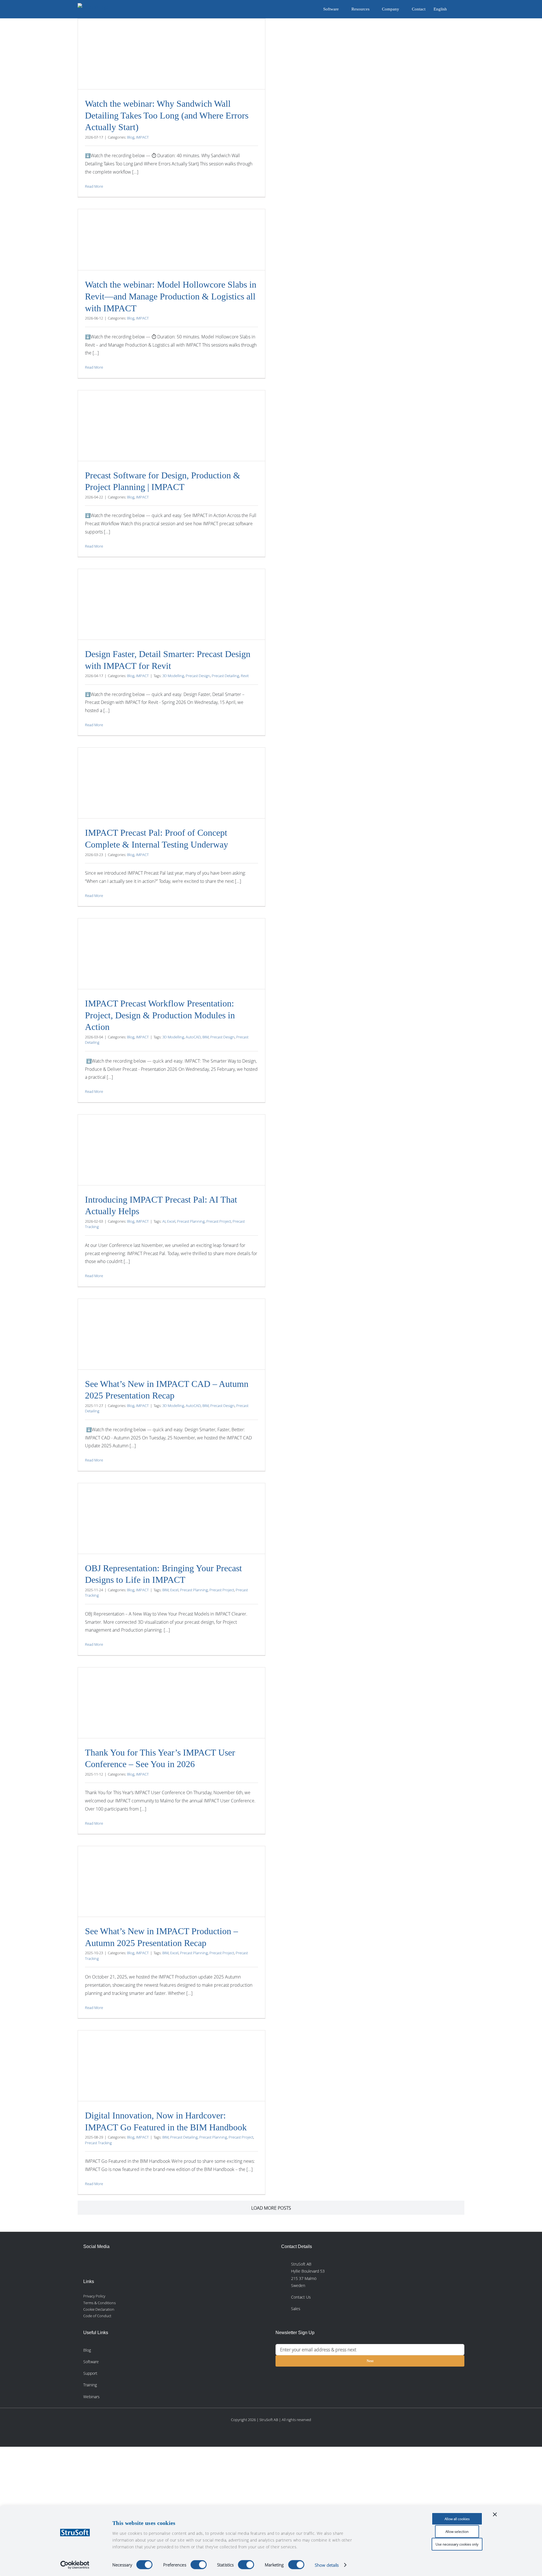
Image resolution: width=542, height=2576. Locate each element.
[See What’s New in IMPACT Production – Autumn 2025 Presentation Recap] (171, 1896)
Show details (327, 2565)
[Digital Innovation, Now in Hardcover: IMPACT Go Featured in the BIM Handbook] (171, 2088)
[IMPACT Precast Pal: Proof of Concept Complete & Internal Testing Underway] (171, 810)
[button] (456, 9)
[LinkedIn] (88, 2263)
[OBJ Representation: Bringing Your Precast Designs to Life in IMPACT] (171, 1534)
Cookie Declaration (99, 2309)
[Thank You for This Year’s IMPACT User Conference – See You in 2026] (171, 1720)
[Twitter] (113, 2263)
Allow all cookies (457, 2519)
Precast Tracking (98, 2143)
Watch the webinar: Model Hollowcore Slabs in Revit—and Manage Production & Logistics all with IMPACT (171, 296)
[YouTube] (126, 2263)
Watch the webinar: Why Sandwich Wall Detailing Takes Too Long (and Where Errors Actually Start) (167, 115)
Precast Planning (191, 1221)
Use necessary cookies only (457, 2544)
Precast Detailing (225, 676)
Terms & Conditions (100, 2303)
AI (164, 1221)
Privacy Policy (94, 2296)
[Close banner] (495, 2514)
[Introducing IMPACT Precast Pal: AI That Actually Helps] (171, 1167)
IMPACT (142, 137)
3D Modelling (173, 676)
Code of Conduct (97, 2316)
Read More (94, 186)
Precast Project (219, 1221)
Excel (171, 1221)
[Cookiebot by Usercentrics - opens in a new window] (75, 2565)
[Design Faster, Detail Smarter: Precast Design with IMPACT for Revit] (171, 620)
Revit (245, 676)
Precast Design (198, 676)
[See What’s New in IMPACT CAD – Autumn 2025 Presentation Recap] (171, 1350)
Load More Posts (271, 2208)
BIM (206, 1037)
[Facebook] (100, 2263)
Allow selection (457, 2532)
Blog (131, 137)
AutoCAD (193, 1037)
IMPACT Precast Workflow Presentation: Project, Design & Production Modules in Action (160, 1015)
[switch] (199, 2565)
